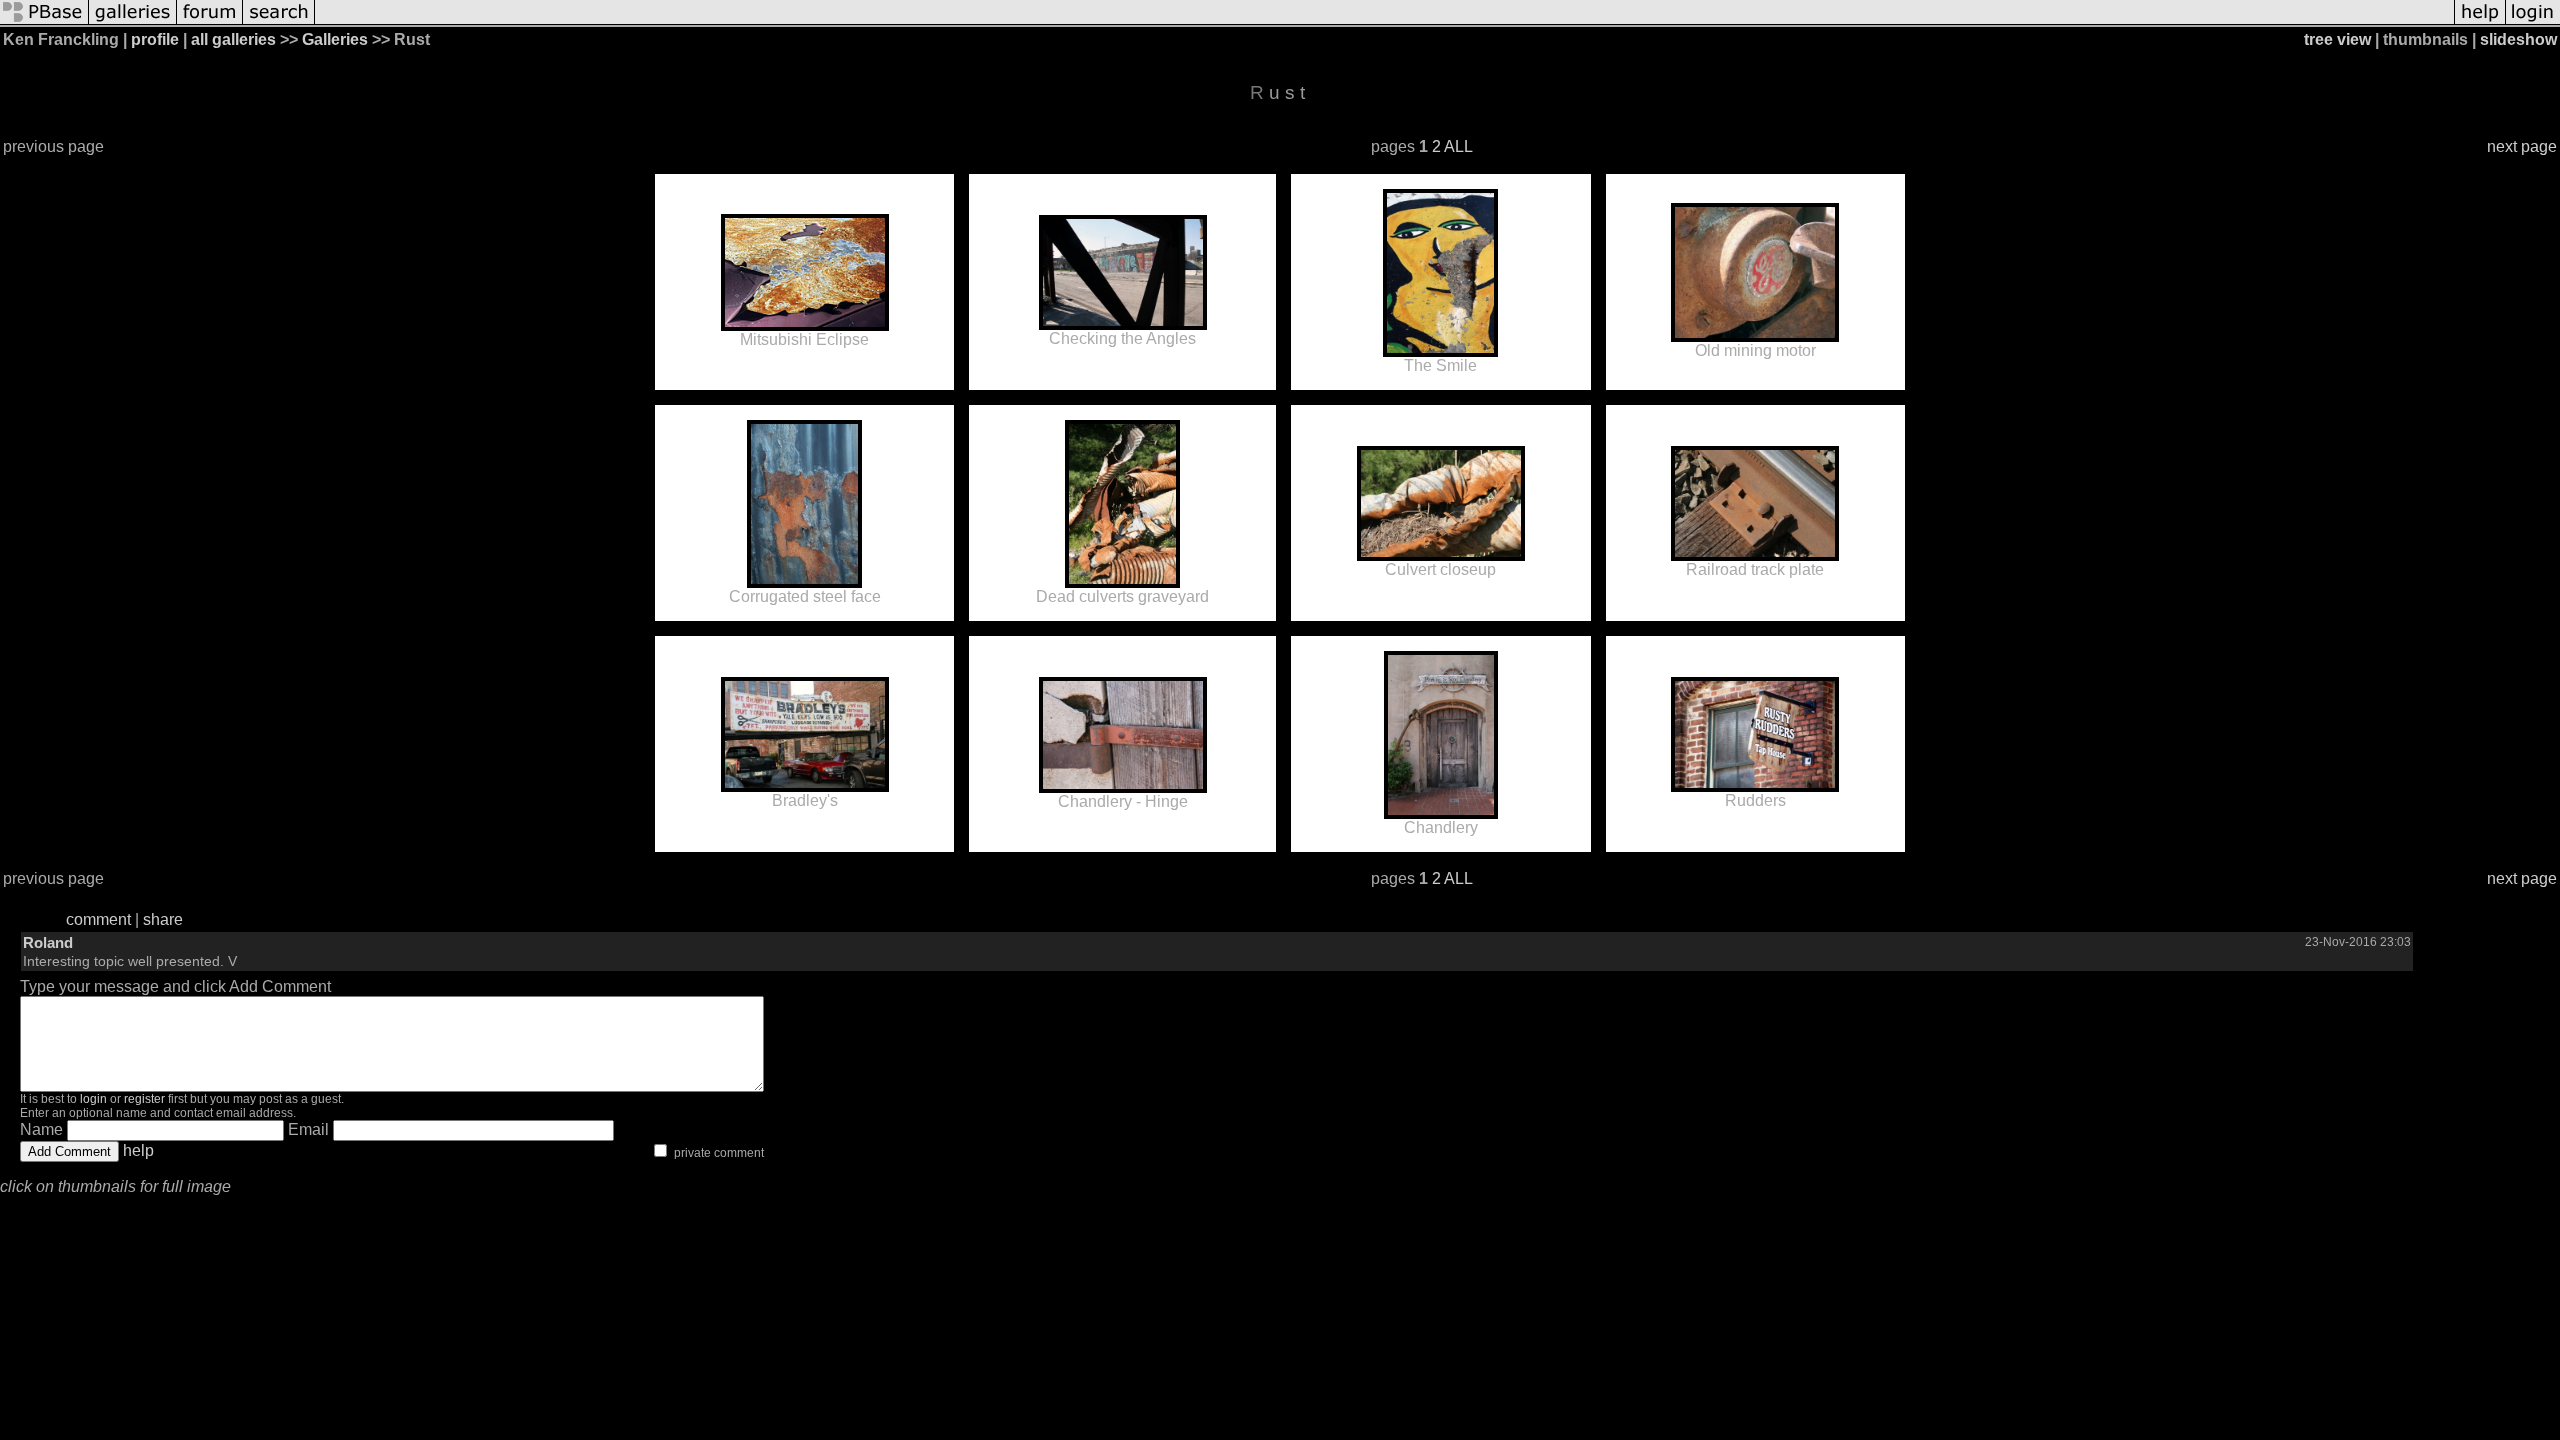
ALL (1458, 146)
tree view (2337, 39)
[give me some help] (2480, 22)
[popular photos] (1384, 22)
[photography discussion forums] (210, 22)
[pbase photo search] (279, 22)
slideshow (2518, 39)
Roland (48, 942)
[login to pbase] (2533, 22)
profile (155, 39)
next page (2522, 146)
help (138, 1150)
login (93, 1099)
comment (98, 919)
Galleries (335, 39)
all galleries (233, 39)
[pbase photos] (44, 22)
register (144, 1099)
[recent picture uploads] (133, 22)
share (163, 919)
